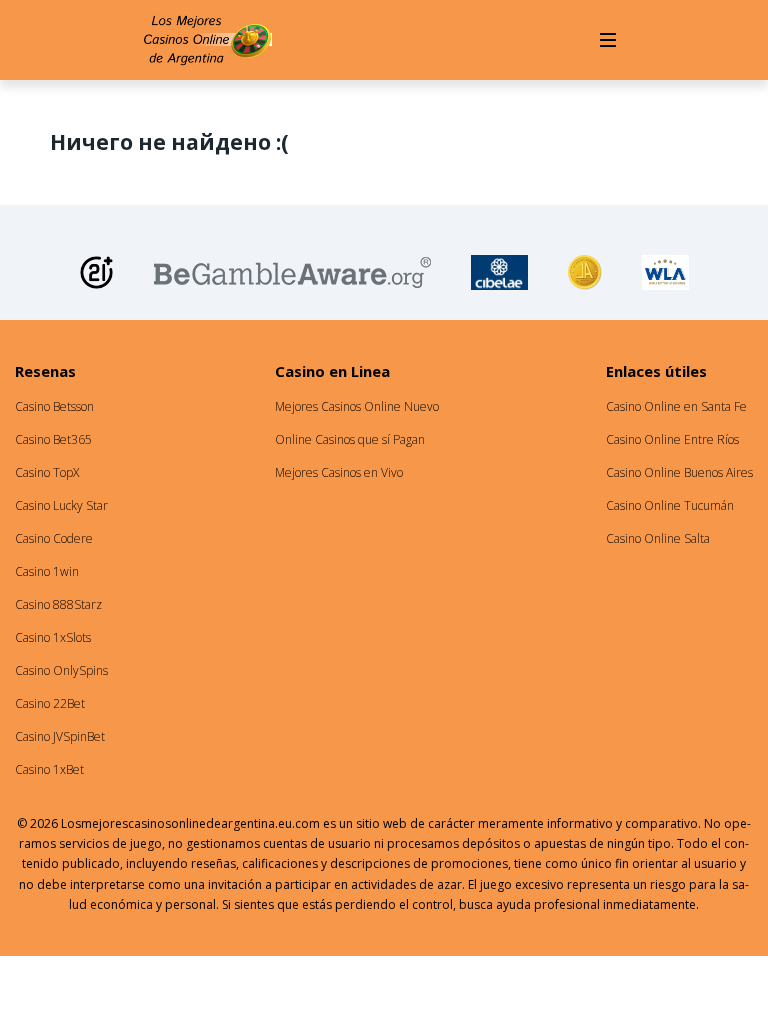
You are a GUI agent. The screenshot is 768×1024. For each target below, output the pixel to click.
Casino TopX (47, 472)
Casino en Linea (332, 371)
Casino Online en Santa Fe (676, 406)
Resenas (45, 371)
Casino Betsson (54, 406)
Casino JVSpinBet (60, 736)
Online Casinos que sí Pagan (350, 439)
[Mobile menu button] (608, 40)
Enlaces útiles (656, 371)
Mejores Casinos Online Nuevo (357, 406)
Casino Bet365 (53, 439)
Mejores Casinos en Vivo (339, 472)
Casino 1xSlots (53, 637)
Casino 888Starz (58, 604)
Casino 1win (47, 571)
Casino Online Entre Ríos (672, 439)
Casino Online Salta (658, 538)
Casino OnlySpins (61, 670)
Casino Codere (54, 538)
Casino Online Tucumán (670, 505)
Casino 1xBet (49, 769)
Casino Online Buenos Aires (679, 472)
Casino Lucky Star (61, 505)
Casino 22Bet (50, 703)
